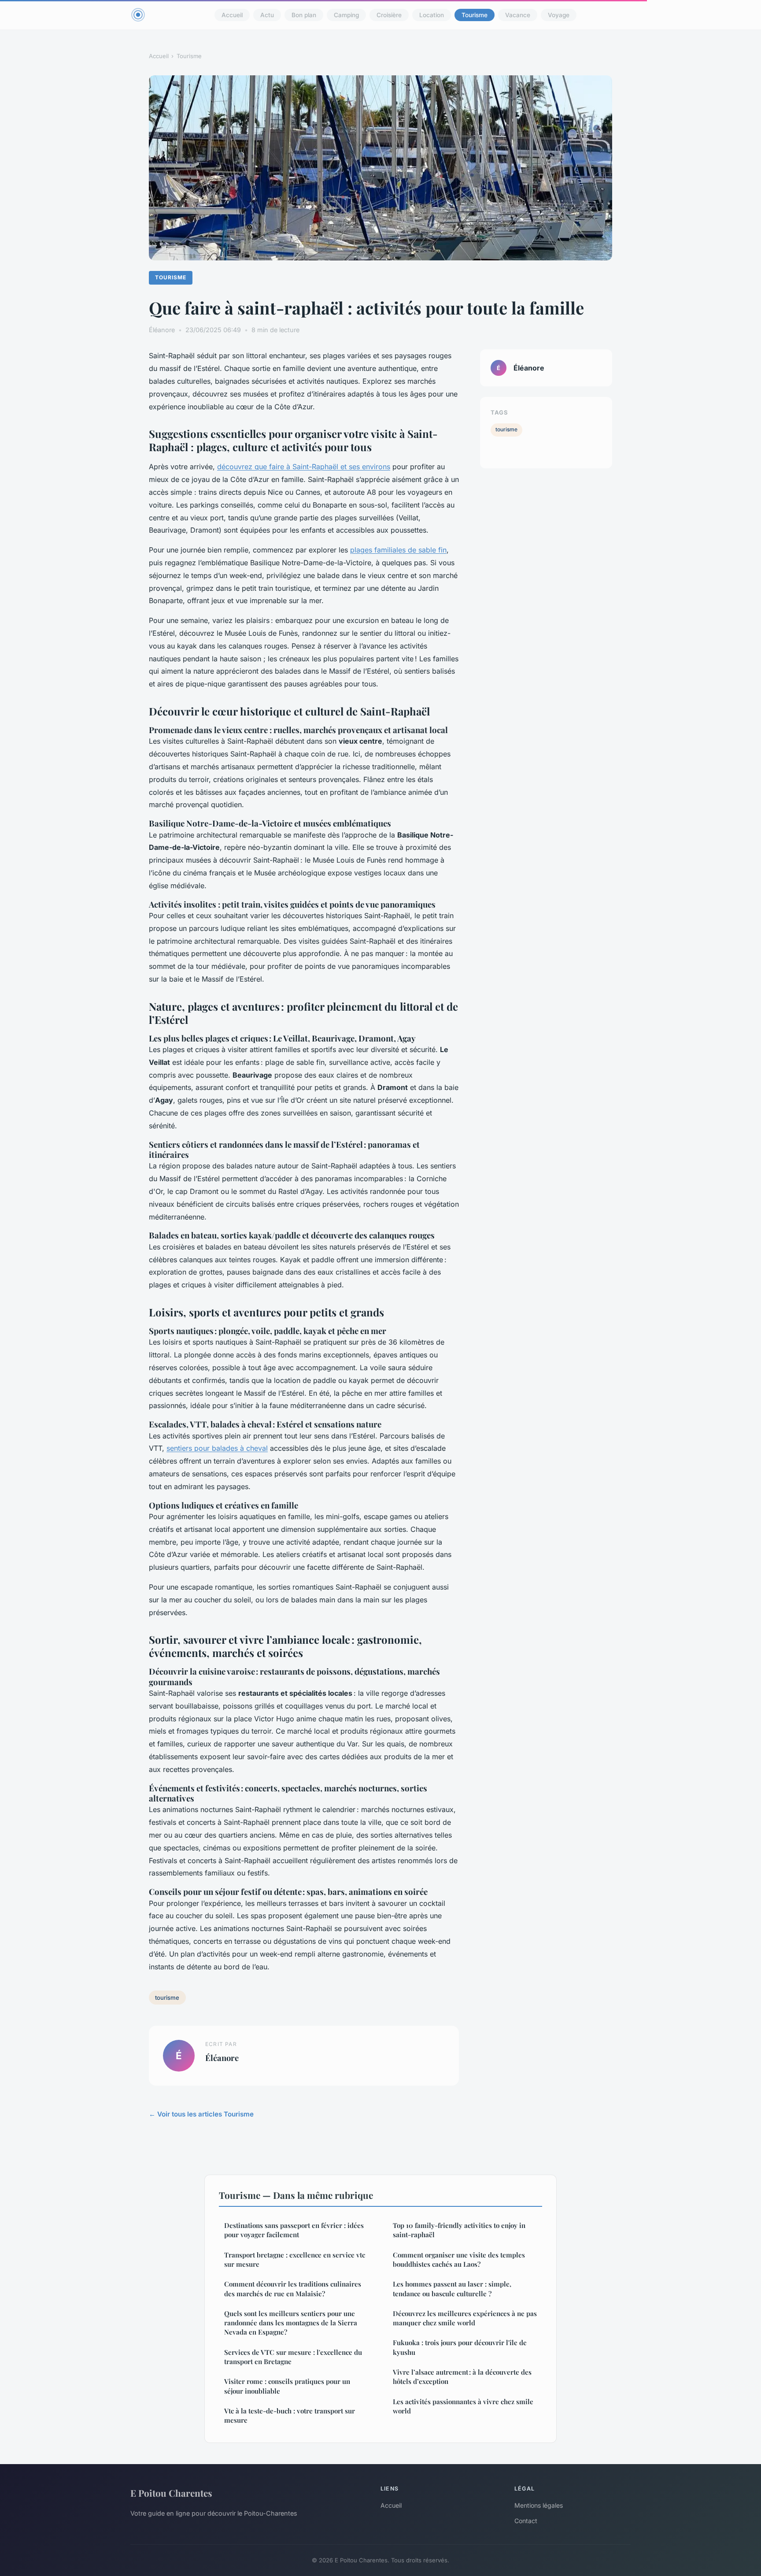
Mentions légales (539, 2505)
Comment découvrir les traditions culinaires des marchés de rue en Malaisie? (293, 2289)
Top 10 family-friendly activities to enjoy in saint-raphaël (459, 2230)
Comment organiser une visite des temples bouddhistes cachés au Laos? (459, 2259)
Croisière (389, 15)
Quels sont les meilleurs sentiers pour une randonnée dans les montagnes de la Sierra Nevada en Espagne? (291, 2323)
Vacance (518, 15)
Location (432, 15)
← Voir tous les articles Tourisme (201, 2114)
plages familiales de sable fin (398, 550)
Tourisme (475, 15)
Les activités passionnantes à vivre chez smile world (463, 2406)
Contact (526, 2521)
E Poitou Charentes (171, 2493)
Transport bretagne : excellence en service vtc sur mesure (295, 2259)
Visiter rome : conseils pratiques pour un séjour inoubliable (287, 2386)
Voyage (559, 15)
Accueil (232, 15)
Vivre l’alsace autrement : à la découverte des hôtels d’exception (462, 2377)
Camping (346, 15)
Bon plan (304, 15)
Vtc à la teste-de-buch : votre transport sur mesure (290, 2415)
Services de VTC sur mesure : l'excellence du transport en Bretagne (293, 2357)
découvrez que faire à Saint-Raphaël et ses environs (304, 467)
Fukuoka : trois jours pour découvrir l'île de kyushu (460, 2347)
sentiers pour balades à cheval (217, 1448)
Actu (267, 15)
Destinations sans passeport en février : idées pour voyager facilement (294, 2230)
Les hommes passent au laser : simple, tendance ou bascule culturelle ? (452, 2289)
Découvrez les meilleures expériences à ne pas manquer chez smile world (465, 2318)
